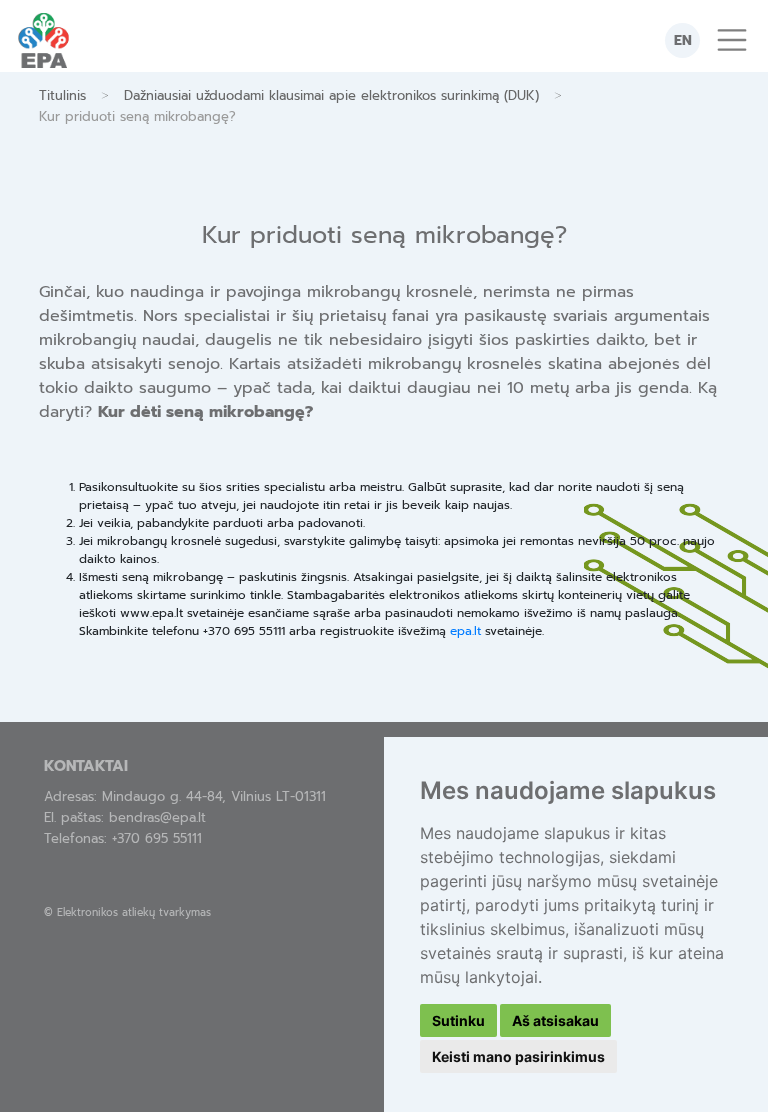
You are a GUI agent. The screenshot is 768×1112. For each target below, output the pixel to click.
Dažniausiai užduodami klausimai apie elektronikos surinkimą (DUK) (331, 95)
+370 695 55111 (157, 838)
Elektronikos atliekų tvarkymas (134, 912)
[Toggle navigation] (732, 40)
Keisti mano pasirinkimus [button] (518, 1056)
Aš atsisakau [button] (555, 1020)
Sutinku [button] (458, 1020)
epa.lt (465, 631)
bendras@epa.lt (157, 817)
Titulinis (62, 95)
